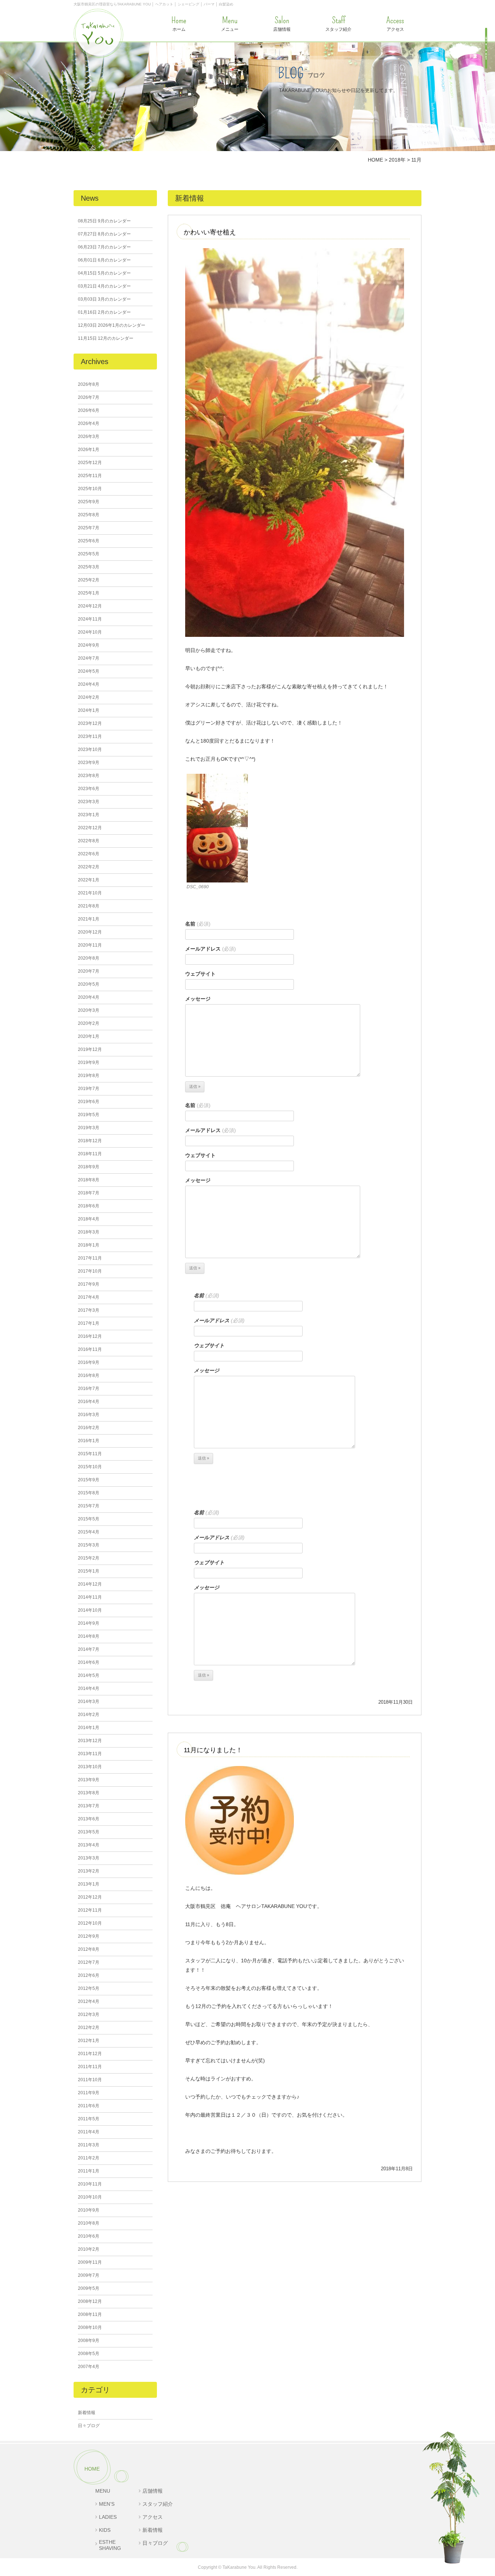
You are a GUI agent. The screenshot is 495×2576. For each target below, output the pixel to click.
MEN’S (107, 2504)
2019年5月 (89, 1115)
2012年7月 (89, 1962)
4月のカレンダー (104, 286)
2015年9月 (89, 1480)
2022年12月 (90, 828)
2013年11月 (90, 1754)
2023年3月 (89, 802)
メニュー (230, 24)
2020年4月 (89, 997)
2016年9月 (89, 1362)
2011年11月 (90, 2067)
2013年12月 (90, 1741)
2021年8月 (89, 906)
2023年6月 (89, 789)
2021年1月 (89, 919)
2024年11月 (90, 619)
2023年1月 (89, 815)
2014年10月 (90, 1610)
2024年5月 (89, 671)
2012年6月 (89, 1975)
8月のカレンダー (104, 234)
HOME (92, 2469)
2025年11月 (90, 476)
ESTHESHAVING (110, 2545)
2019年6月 (89, 1102)
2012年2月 (89, 2028)
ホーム (179, 24)
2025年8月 (89, 515)
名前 (198, 924)
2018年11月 (90, 1154)
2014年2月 (89, 1715)
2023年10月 (90, 750)
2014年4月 (89, 1688)
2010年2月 (89, 2249)
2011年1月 (89, 2171)
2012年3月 (89, 2015)
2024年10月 (90, 632)
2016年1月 (89, 1441)
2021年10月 (90, 893)
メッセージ (198, 999)
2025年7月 (89, 528)
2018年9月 (89, 1167)
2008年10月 (90, 2327)
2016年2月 (89, 1428)
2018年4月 (89, 1219)
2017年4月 (89, 1297)
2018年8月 (89, 1180)
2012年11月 (90, 1910)
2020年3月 (89, 1010)
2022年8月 (89, 841)
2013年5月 (89, 1832)
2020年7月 (89, 971)
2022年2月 (89, 867)
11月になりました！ (213, 1750)
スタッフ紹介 (338, 24)
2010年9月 (89, 2210)
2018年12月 (90, 1141)
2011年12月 (90, 2054)
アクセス (395, 24)
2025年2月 (89, 580)
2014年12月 (90, 1584)
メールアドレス (211, 949)
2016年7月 (89, 1389)
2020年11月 (90, 945)
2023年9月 (89, 763)
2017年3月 (89, 1310)
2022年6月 (89, 854)
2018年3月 (89, 1232)
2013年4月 (89, 1845)
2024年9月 (89, 645)
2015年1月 (89, 1571)
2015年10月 (90, 1467)
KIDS (105, 2530)
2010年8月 (89, 2223)
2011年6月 (89, 2106)
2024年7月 (89, 658)
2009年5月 (89, 2288)
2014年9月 (89, 1623)
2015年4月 (89, 1532)
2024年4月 (89, 684)
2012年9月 (89, 1936)
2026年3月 (89, 437)
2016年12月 (90, 1336)
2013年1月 (89, 1884)
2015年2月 (89, 1558)
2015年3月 (89, 1545)
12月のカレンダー (106, 338)
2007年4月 (89, 2367)
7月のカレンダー (104, 247)
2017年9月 (89, 1284)
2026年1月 (89, 450)
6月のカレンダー (104, 260)
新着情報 (87, 2413)
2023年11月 (90, 736)
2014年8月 (89, 1636)
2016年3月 (89, 1415)
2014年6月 (89, 1662)
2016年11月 (90, 1349)
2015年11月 (90, 1454)
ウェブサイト (200, 974)
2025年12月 (90, 463)
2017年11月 (90, 1258)
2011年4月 (89, 2132)
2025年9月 (89, 502)
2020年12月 (90, 932)
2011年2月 (89, 2158)
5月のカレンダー (104, 273)
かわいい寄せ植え (210, 232)
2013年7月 (89, 1806)
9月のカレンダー (104, 221)
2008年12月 (90, 2301)
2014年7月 (89, 1649)
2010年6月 (89, 2236)
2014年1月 (89, 1728)
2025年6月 (89, 541)
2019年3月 (89, 1128)
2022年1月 (89, 880)
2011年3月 (89, 2145)
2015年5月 (89, 1519)
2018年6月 (89, 1206)
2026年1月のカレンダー (112, 325)
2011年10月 (90, 2080)
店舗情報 (282, 24)
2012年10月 (90, 1923)
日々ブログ (89, 2426)
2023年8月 (89, 776)
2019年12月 (90, 1049)
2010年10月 (90, 2197)
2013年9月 (89, 1780)
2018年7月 (89, 1193)
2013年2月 (89, 1871)
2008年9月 (89, 2341)
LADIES (108, 2517)
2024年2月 (89, 697)
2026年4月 (89, 423)
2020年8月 (89, 958)
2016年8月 (89, 1375)
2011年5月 (89, 2119)
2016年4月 (89, 1402)
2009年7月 (89, 2275)
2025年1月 (89, 593)
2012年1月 (89, 2041)
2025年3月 (89, 567)
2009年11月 (90, 2262)
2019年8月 (89, 1076)
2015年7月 (89, 1506)
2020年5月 (89, 984)
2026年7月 (89, 397)
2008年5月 (89, 2354)
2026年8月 (89, 384)
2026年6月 (89, 410)
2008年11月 (90, 2314)
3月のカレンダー (104, 299)
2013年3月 (89, 1858)
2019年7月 (89, 1089)
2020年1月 (89, 1036)
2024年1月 (89, 710)
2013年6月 (89, 1819)
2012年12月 (90, 1897)
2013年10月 (90, 1767)
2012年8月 (89, 1949)
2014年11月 (90, 1597)
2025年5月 (89, 554)
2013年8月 (89, 1793)
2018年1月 (89, 1245)
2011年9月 (89, 2093)
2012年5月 (89, 1988)
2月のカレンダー (104, 312)
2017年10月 (90, 1271)
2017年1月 (89, 1323)
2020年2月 (89, 1023)
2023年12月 (90, 723)
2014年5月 (89, 1675)
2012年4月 (89, 2001)
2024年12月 (90, 606)
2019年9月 (89, 1062)
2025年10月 (90, 489)
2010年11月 (90, 2184)
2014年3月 (89, 1702)
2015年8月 (89, 1493)
